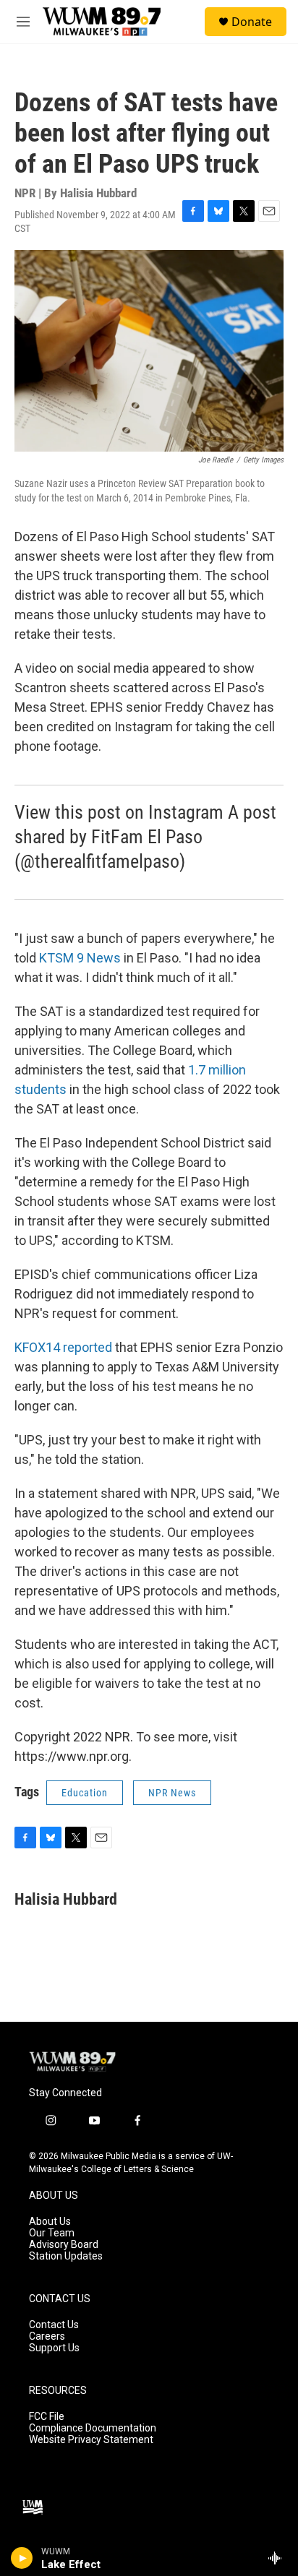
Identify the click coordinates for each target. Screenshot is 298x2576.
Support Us (54, 2348)
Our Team (52, 2233)
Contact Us (54, 2325)
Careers (47, 2336)
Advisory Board (64, 2245)
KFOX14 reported (63, 1347)
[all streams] (279, 2558)
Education (85, 1793)
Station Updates (66, 2256)
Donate (252, 22)
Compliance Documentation (93, 2428)
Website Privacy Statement (91, 2440)
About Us (50, 2222)
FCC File (47, 2417)
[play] (22, 2558)
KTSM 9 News (78, 958)
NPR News (172, 1793)
